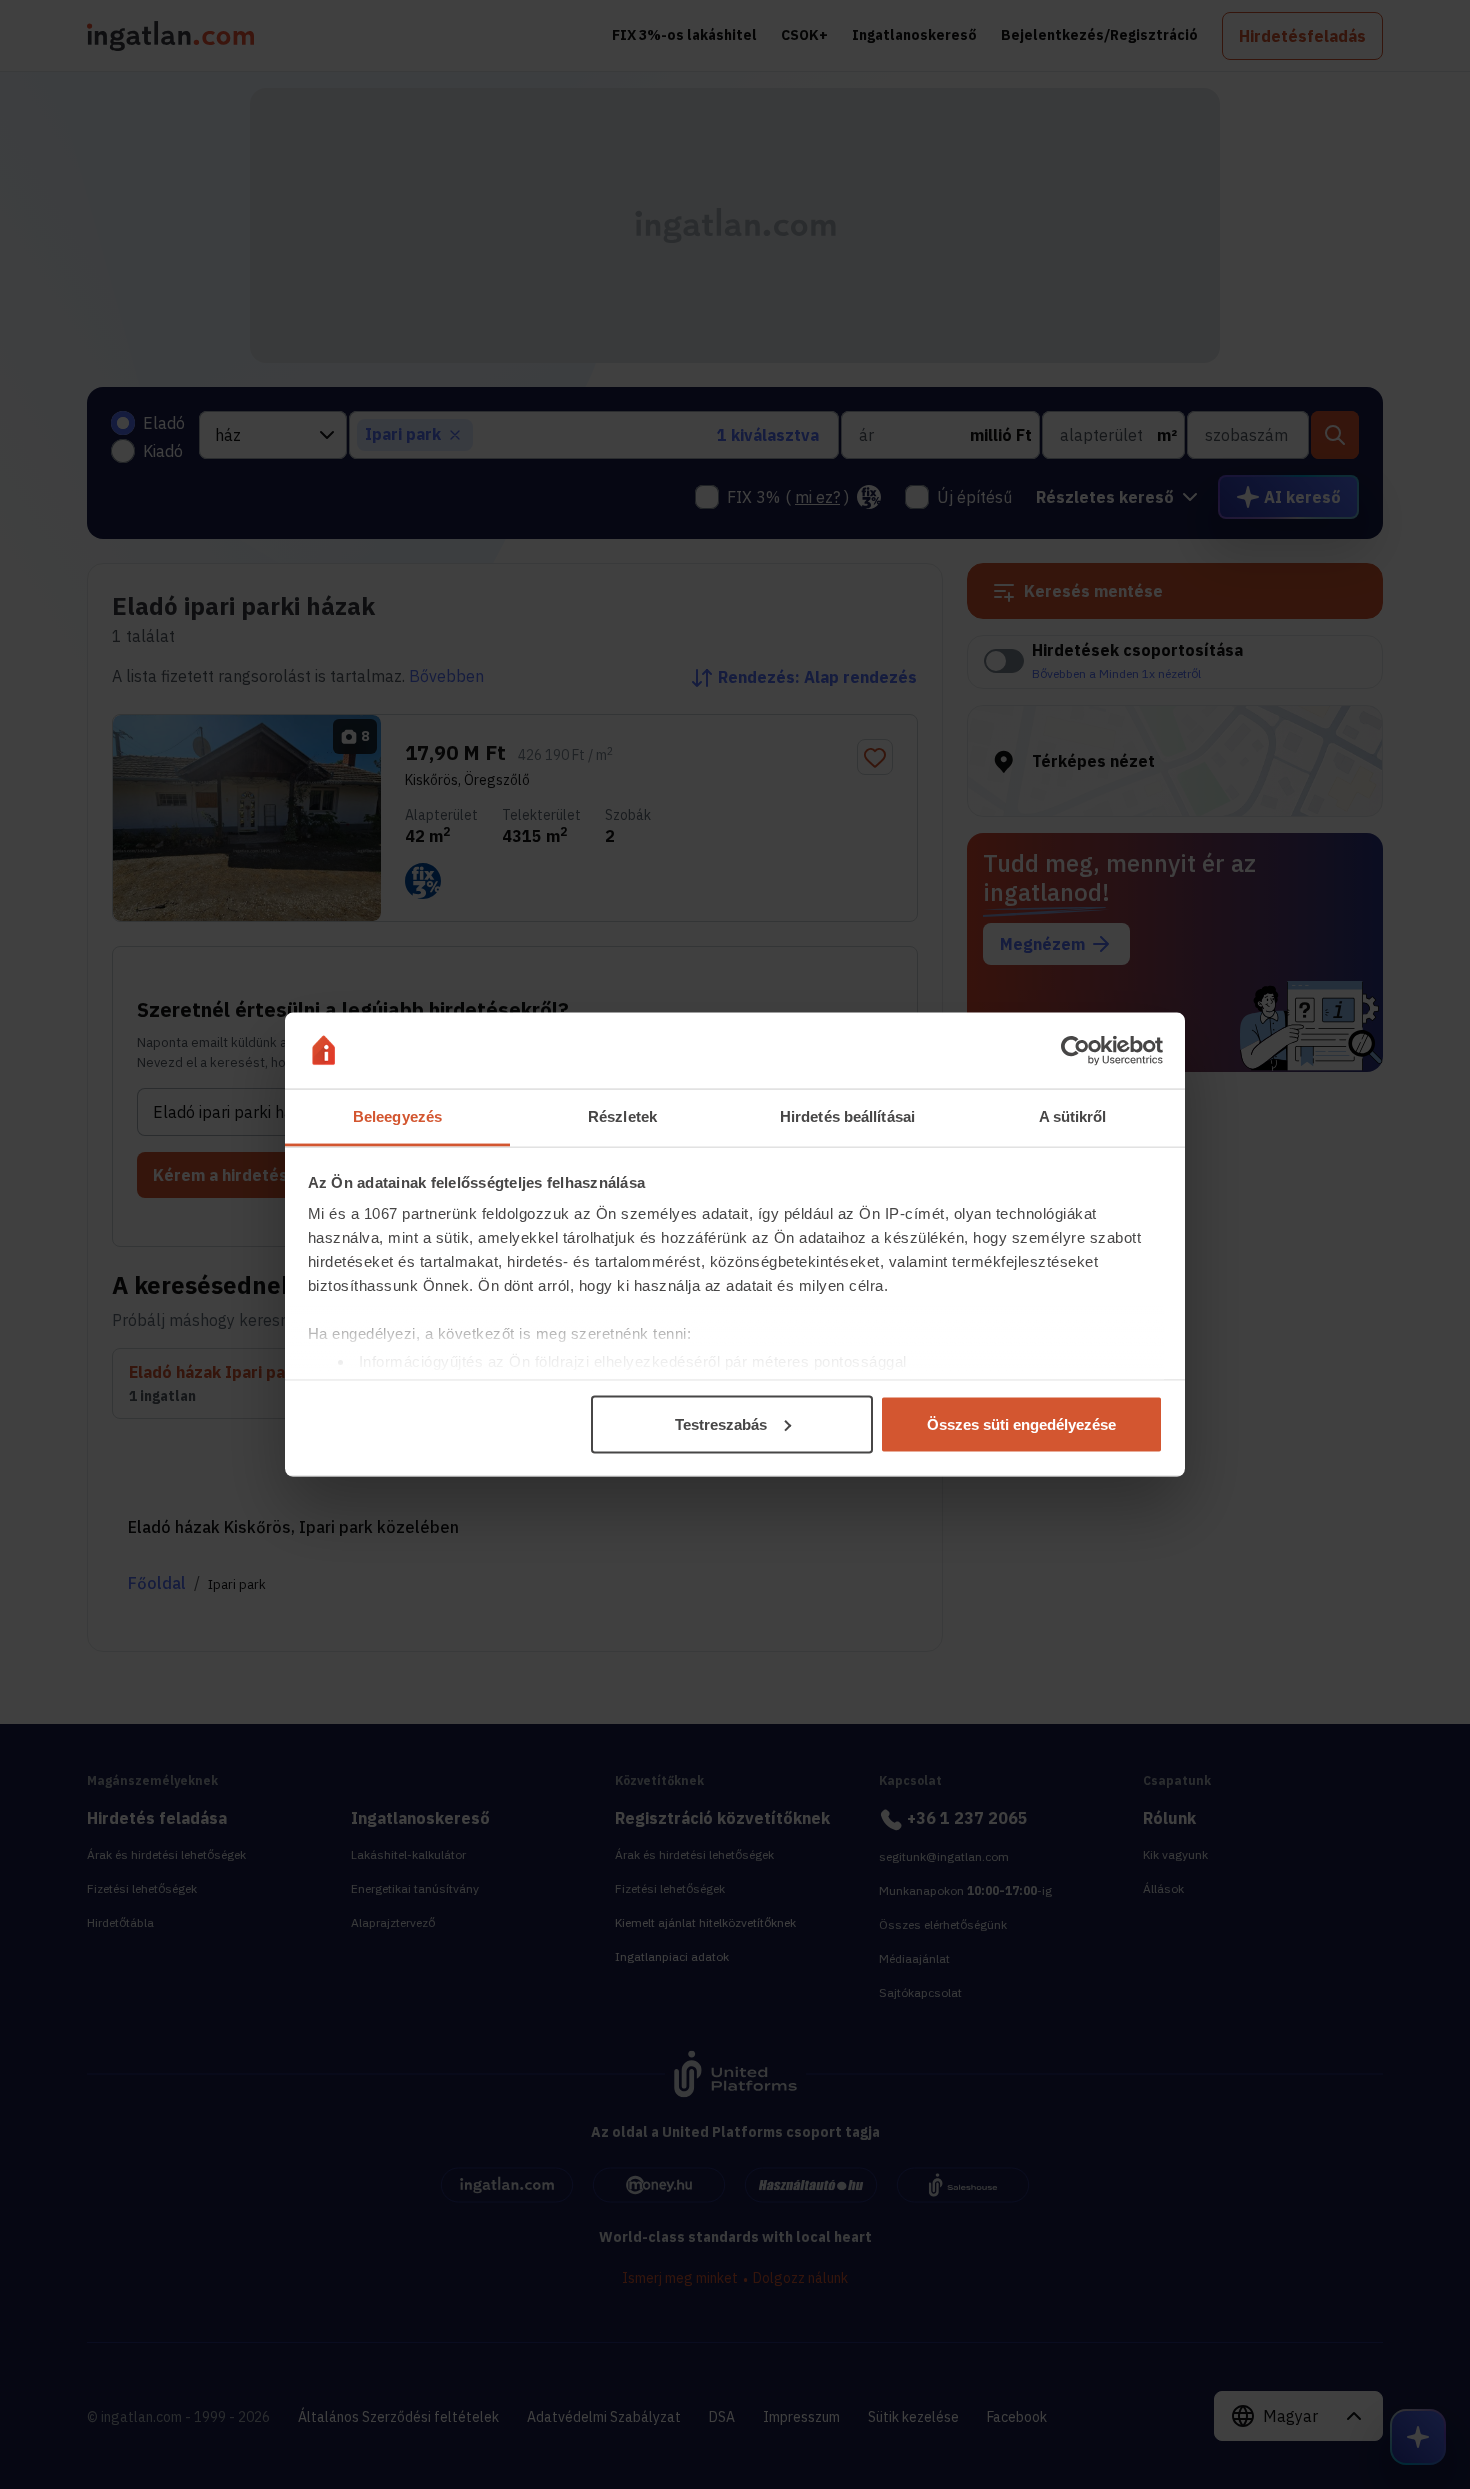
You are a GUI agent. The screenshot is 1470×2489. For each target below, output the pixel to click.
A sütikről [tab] (1073, 1116)
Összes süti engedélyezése (1021, 1423)
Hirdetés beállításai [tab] (847, 1116)
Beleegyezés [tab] (397, 1116)
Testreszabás (721, 1423)
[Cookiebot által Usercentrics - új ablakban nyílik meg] (1075, 1051)
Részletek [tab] (622, 1116)
